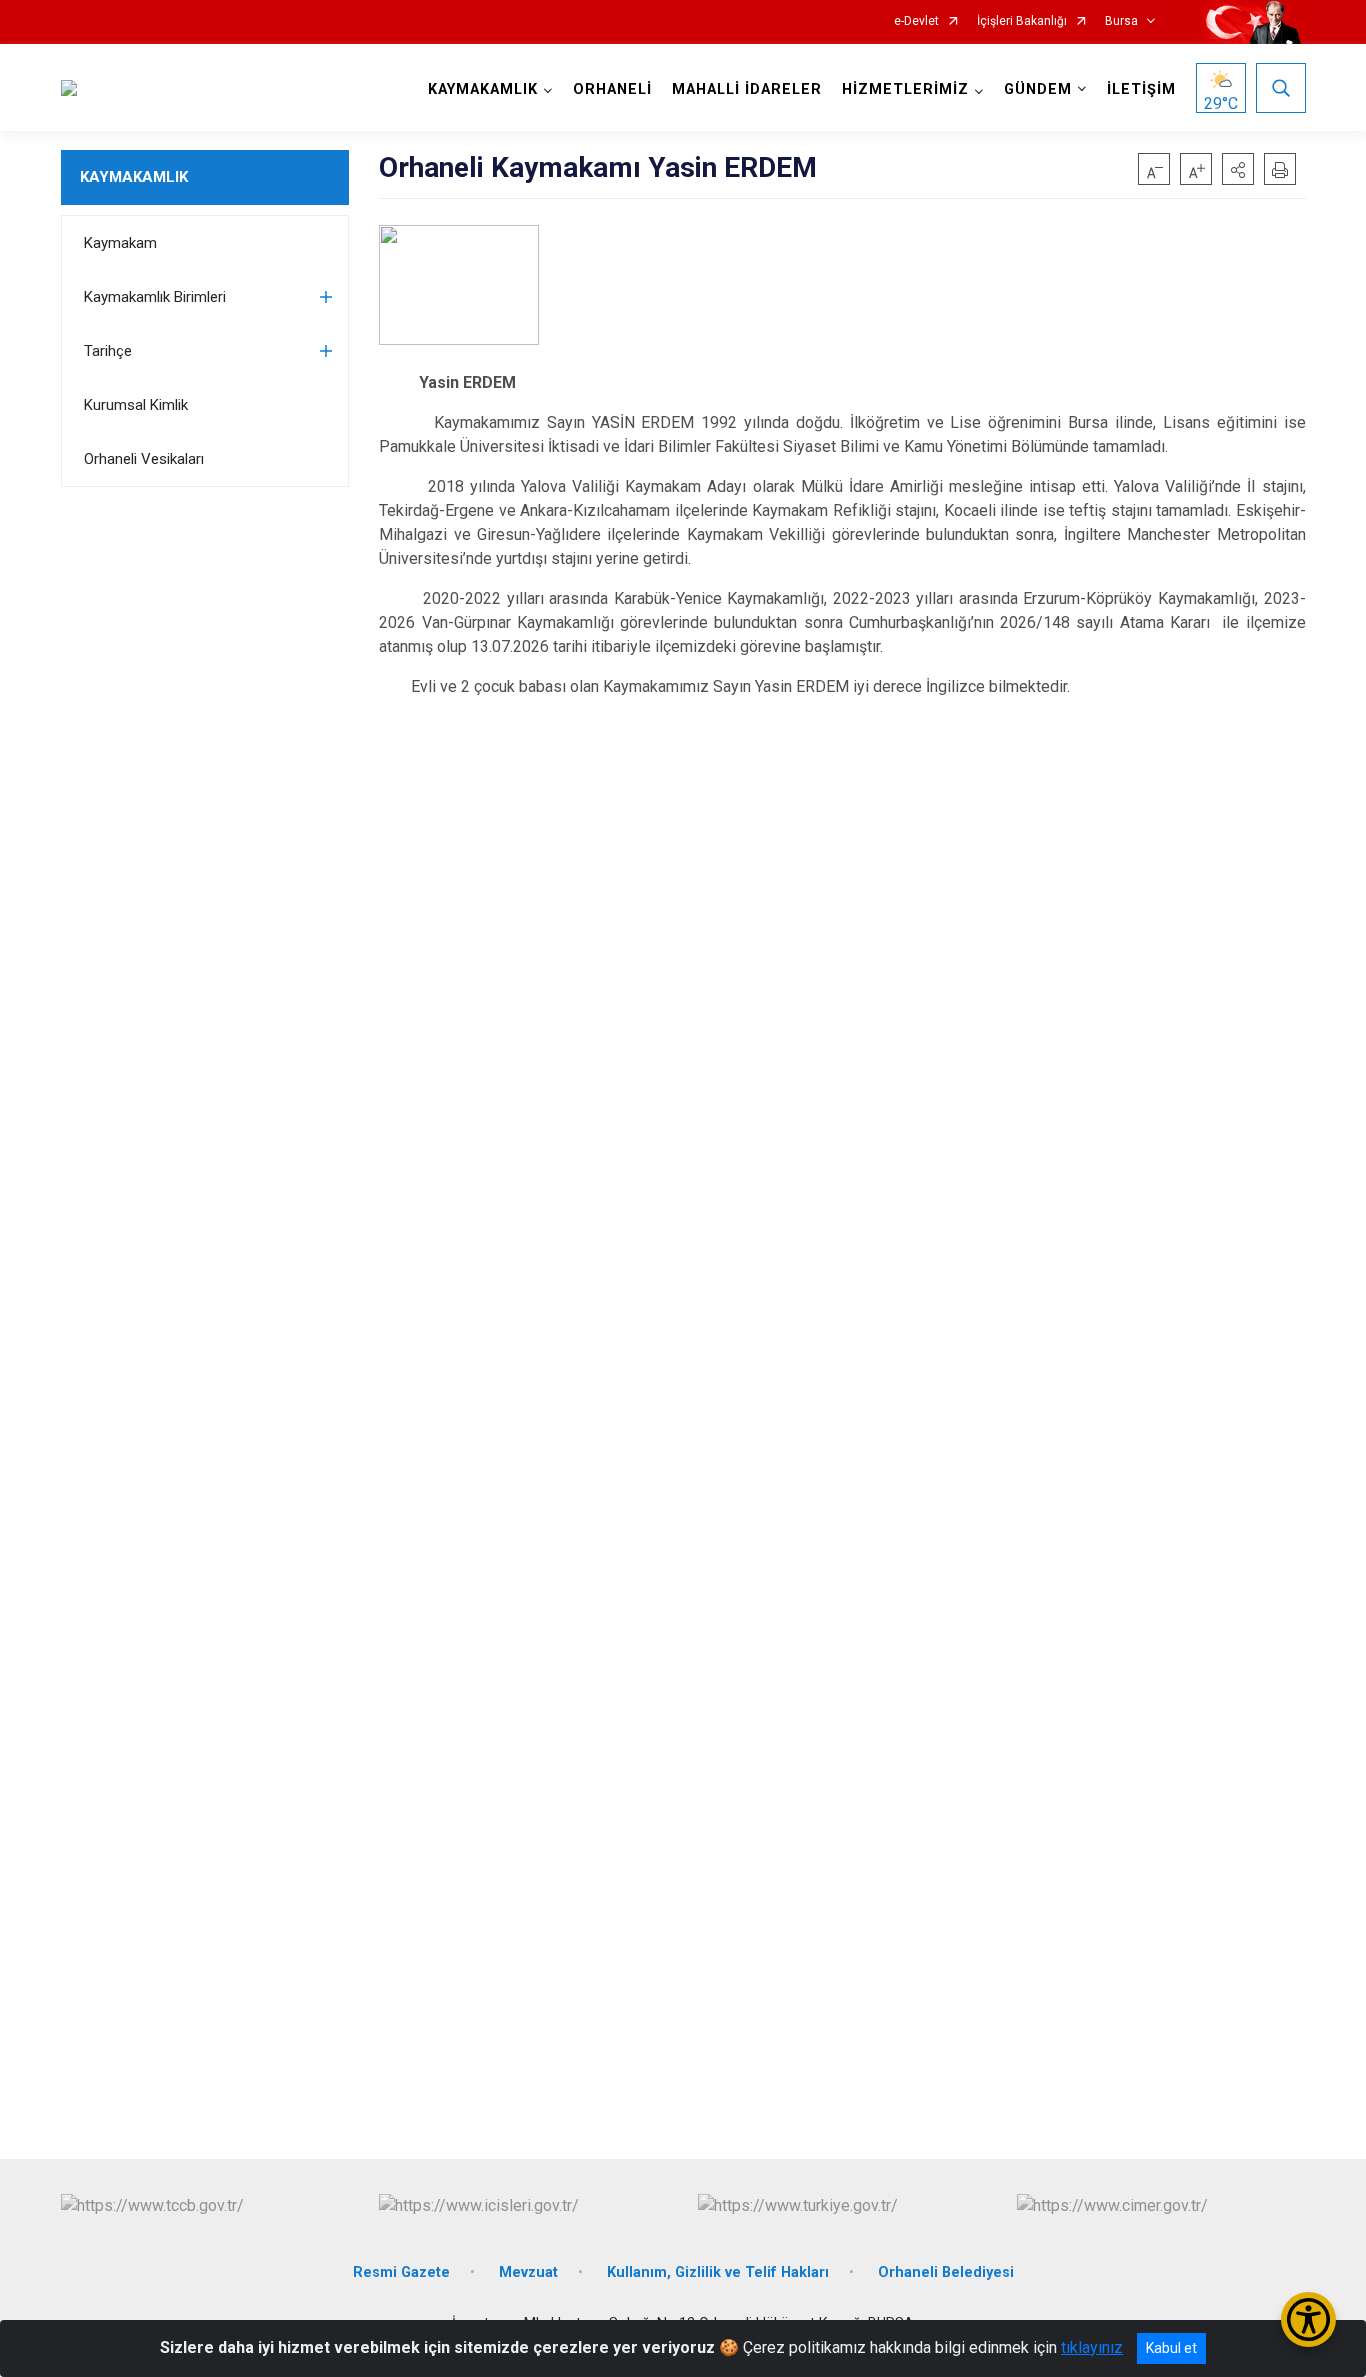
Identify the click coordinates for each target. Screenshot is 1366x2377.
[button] (1238, 169)
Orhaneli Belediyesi (946, 2272)
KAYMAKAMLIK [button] (483, 89)
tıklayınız (1092, 2347)
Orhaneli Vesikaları (144, 459)
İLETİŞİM (1141, 89)
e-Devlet (916, 21)
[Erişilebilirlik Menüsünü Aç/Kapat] (1308, 2319)
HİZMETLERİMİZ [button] (905, 89)
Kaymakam (120, 243)
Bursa (1121, 21)
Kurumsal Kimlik (136, 405)
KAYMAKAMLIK (134, 177)
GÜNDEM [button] (1038, 89)
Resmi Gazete (401, 2272)
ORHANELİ (612, 89)
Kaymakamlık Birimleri (155, 297)
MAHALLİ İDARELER (747, 89)
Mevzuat (528, 2272)
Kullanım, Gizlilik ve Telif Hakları (718, 2272)
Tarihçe (108, 351)
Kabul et (1171, 2348)
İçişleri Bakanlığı (1022, 21)
